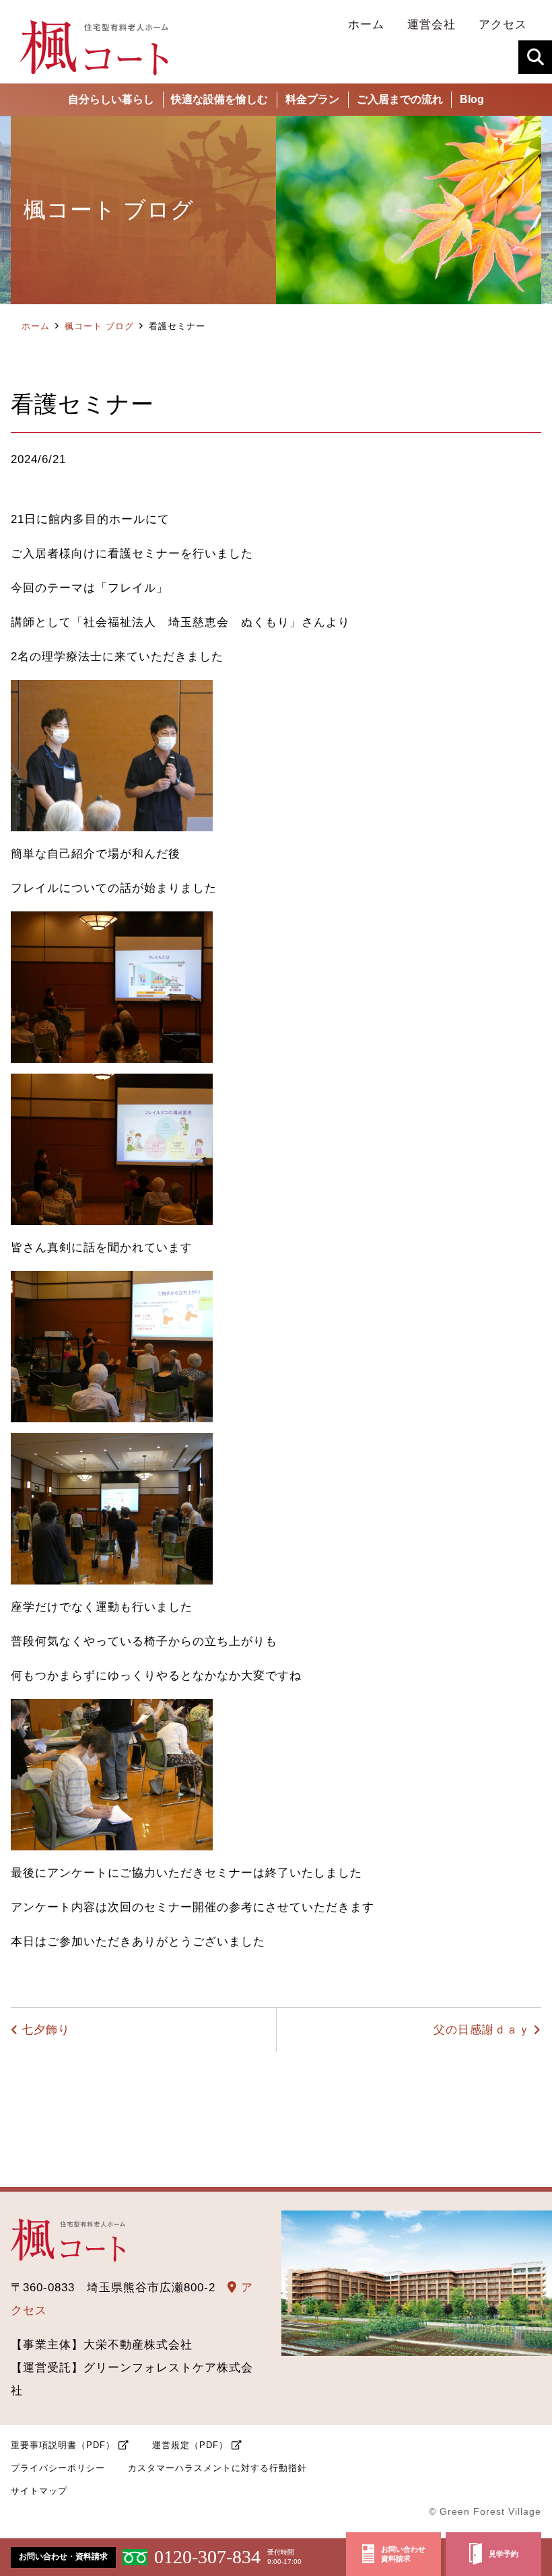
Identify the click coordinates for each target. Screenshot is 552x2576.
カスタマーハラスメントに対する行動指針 (217, 2468)
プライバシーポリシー (58, 2468)
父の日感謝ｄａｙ (482, 2030)
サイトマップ (39, 2491)
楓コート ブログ (99, 326)
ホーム (36, 326)
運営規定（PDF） (190, 2445)
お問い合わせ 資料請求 (403, 2554)
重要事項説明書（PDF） (63, 2445)
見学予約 (504, 2554)
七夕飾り (46, 2030)
